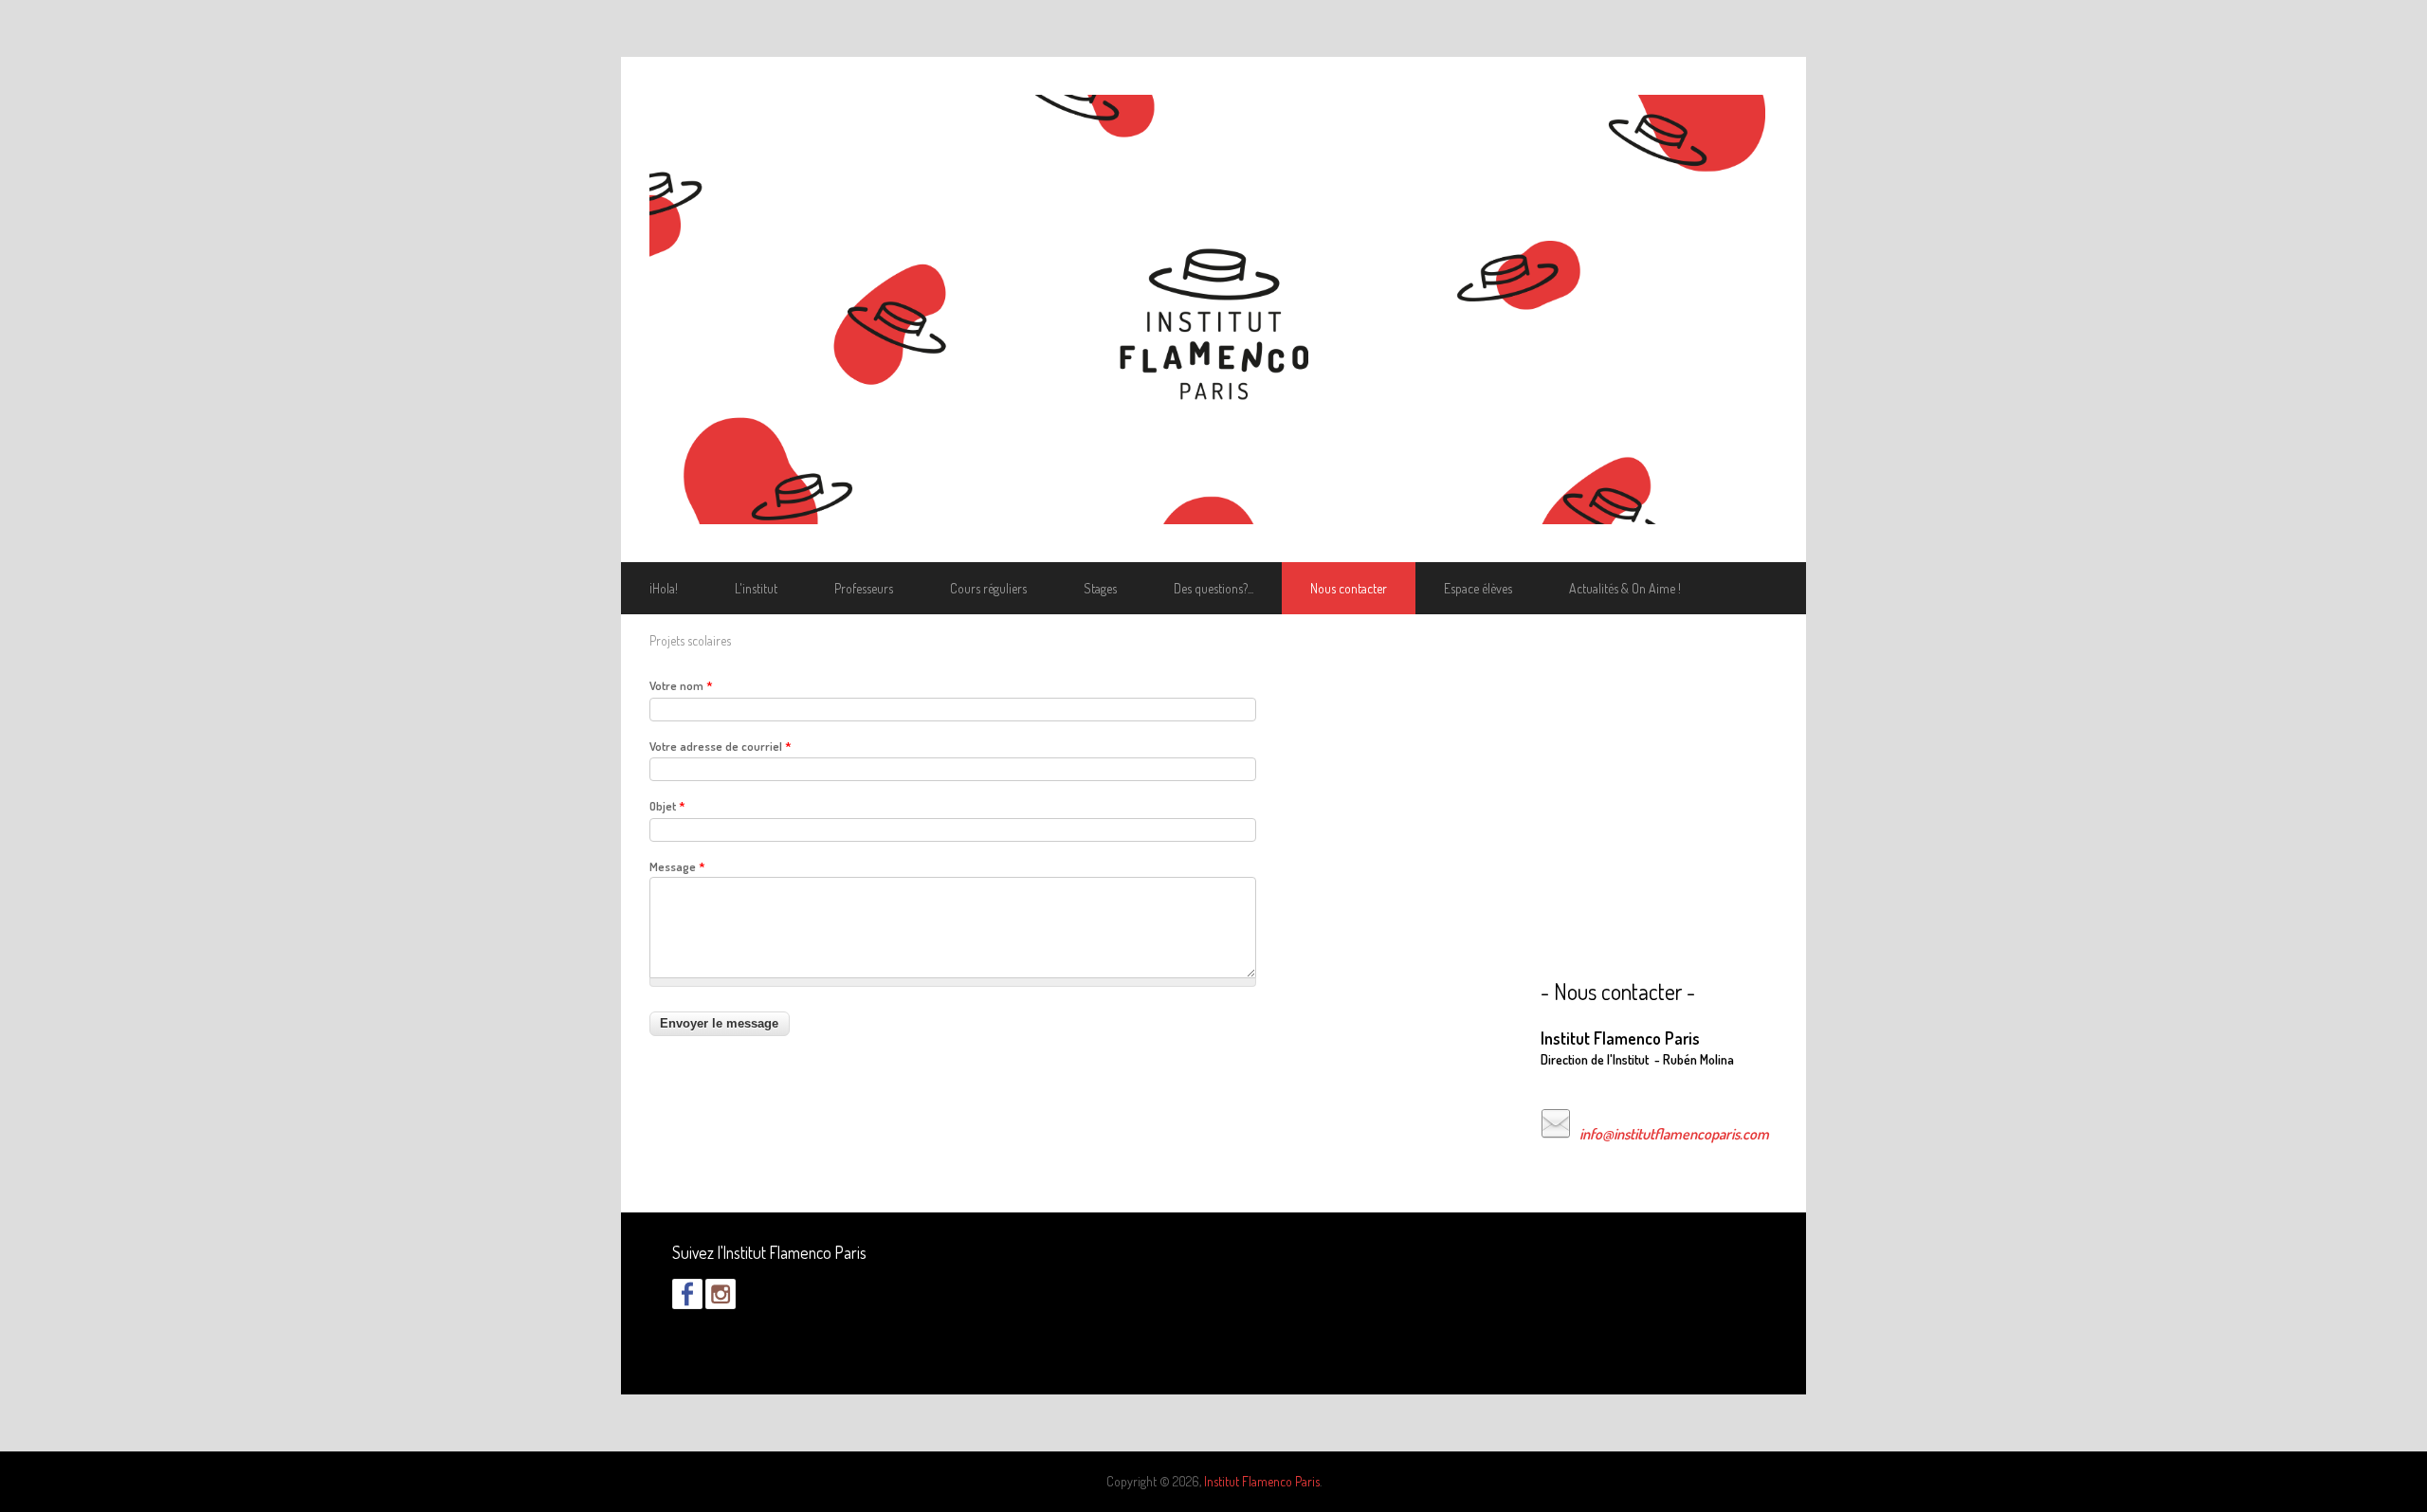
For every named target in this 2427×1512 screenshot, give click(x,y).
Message (677, 866)
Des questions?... (1213, 588)
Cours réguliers (988, 588)
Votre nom (681, 685)
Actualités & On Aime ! (1625, 588)
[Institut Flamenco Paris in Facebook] (687, 1304)
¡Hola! (664, 588)
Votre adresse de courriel (721, 746)
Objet (667, 806)
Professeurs (864, 588)
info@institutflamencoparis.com (1674, 1134)
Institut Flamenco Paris (1262, 1481)
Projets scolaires (690, 640)
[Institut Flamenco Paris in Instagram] (721, 1304)
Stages (1100, 588)
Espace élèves (1478, 588)
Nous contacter (1349, 588)
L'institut (756, 588)
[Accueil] (1213, 310)
